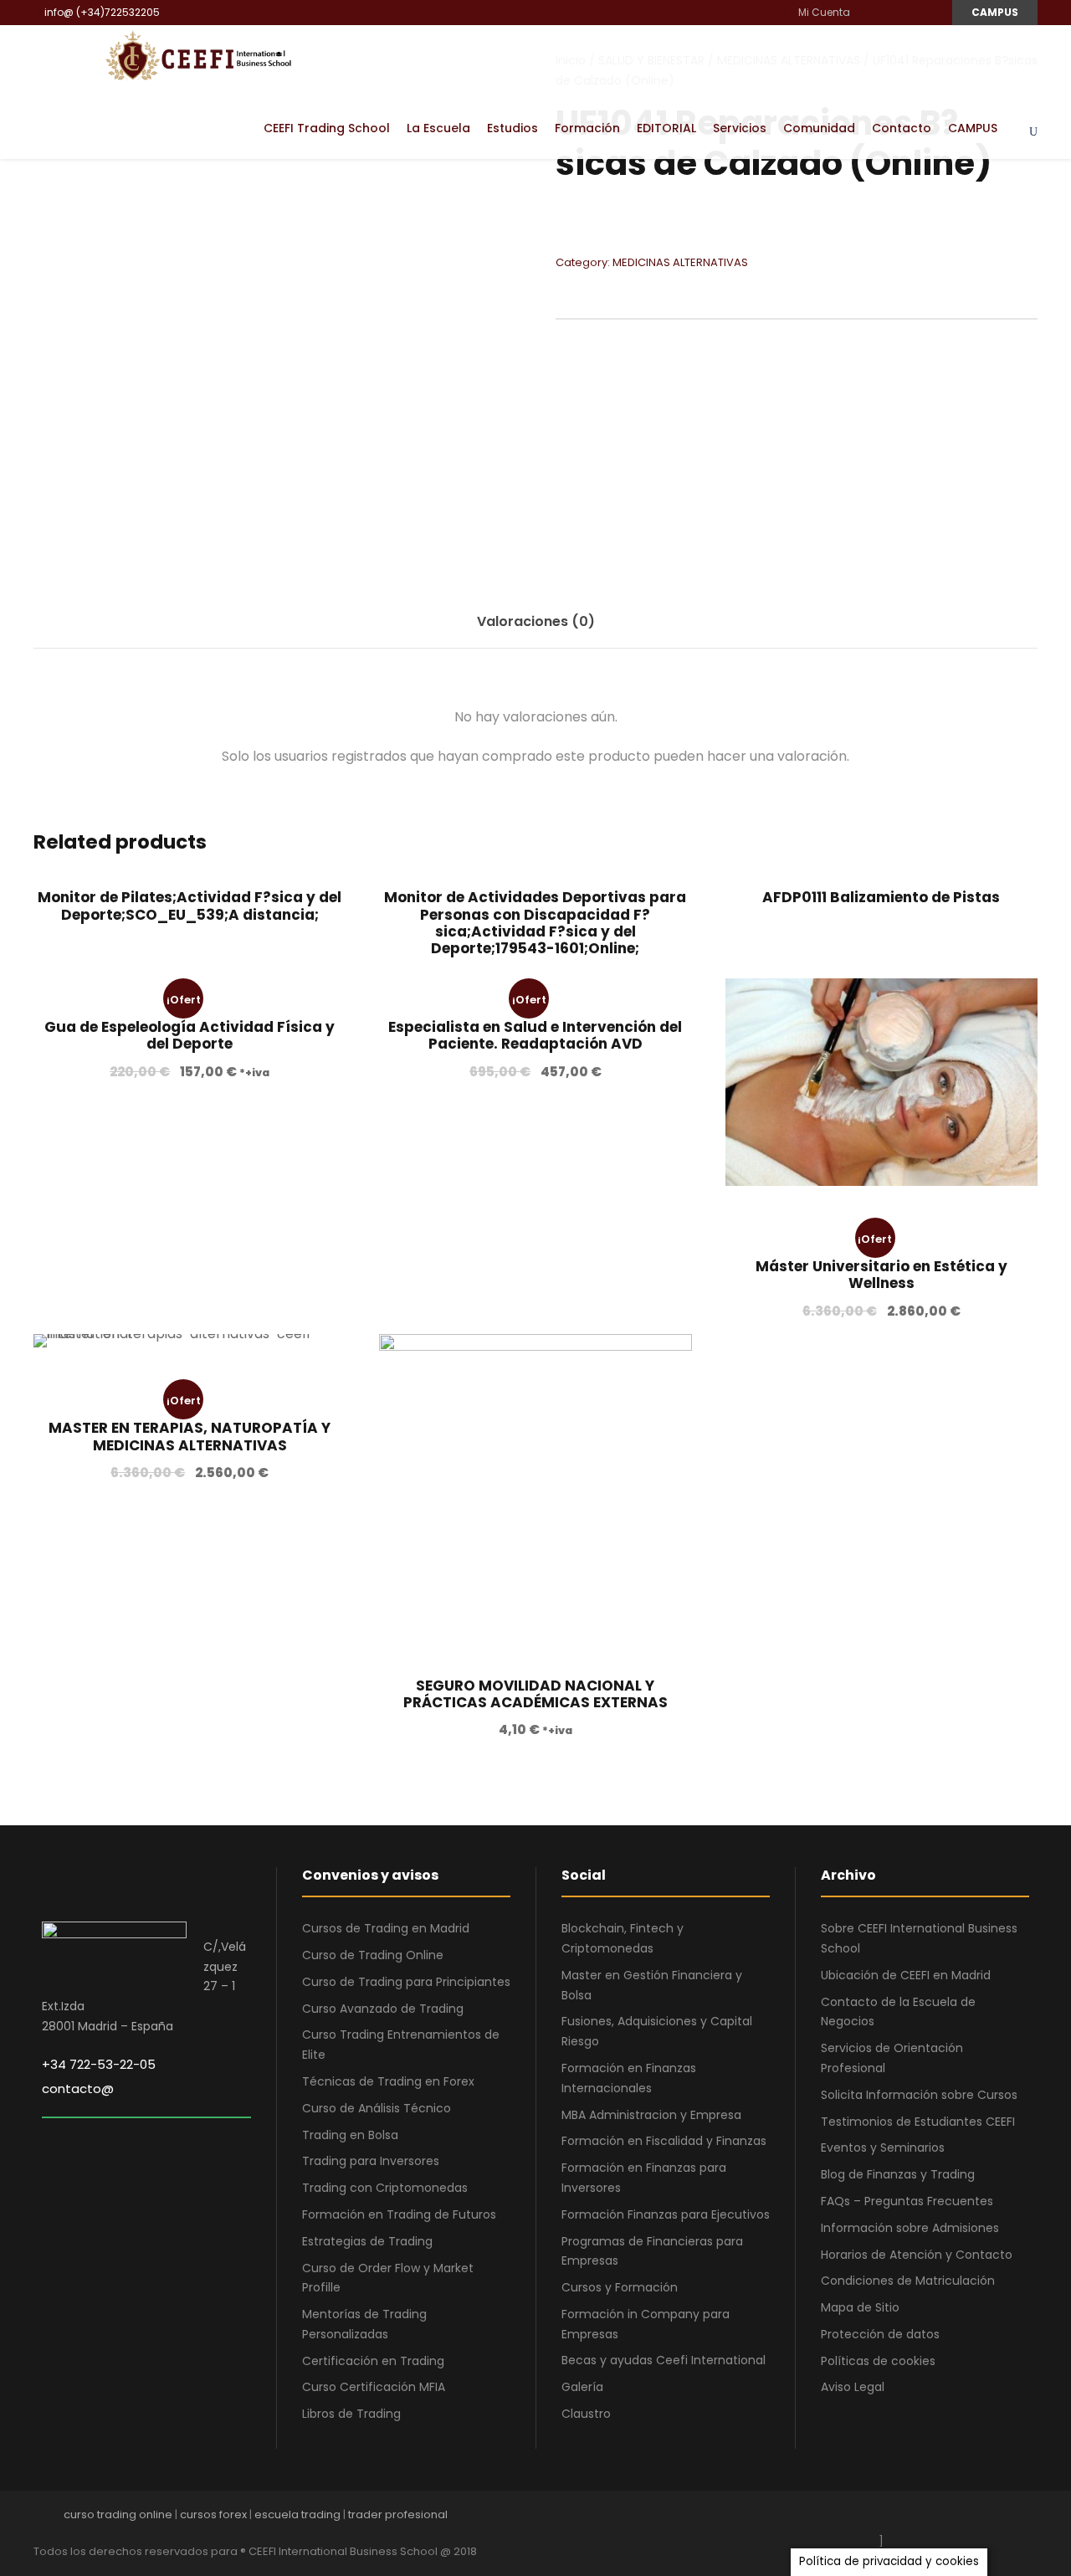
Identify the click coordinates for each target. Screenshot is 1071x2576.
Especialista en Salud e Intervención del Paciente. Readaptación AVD (535, 1035)
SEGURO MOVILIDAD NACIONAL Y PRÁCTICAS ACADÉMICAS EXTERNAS (535, 1694)
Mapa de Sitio (860, 2307)
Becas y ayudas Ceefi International (664, 2360)
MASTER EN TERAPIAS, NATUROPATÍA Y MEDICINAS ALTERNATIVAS (190, 1436)
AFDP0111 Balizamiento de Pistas (881, 897)
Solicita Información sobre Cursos (919, 2095)
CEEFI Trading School (327, 128)
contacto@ (78, 2089)
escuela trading (297, 2514)
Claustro (586, 2414)
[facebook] (869, 12)
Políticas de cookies (878, 2361)
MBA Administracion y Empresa (651, 2115)
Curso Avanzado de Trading (383, 2009)
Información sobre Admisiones (910, 2228)
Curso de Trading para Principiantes (406, 1982)
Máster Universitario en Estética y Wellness (881, 1275)
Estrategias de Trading (367, 2241)
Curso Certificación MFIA (374, 2387)
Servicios (740, 128)
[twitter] (1002, 2519)
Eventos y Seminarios (883, 2148)
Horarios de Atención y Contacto (917, 2255)
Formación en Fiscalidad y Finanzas (664, 2141)
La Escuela (438, 128)
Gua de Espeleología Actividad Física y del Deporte (190, 1035)
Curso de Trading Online (373, 1955)
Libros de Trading (351, 2414)
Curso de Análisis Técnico (377, 2108)
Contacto (902, 128)
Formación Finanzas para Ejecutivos (666, 2214)
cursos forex (213, 2514)
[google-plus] (914, 2519)
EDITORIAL (666, 128)
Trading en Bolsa (350, 2135)
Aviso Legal (853, 2387)
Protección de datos (880, 2334)
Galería (582, 2387)
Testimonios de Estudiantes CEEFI (918, 2122)
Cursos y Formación (620, 2287)
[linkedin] (889, 12)
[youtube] (909, 12)
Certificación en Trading (373, 2361)
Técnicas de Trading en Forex (388, 2081)
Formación (587, 128)
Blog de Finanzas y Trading (898, 2174)
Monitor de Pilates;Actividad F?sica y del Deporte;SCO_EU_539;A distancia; (190, 906)
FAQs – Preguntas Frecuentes (907, 2201)
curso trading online (118, 2514)
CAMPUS (995, 12)
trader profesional (398, 2514)
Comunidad (819, 128)
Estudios (512, 128)
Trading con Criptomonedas (385, 2188)
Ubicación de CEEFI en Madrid (906, 1975)
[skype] (973, 2519)
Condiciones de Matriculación (908, 2281)
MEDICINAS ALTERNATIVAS (680, 262)
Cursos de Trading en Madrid (386, 1928)
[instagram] (929, 12)
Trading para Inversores (371, 2161)
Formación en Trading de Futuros (399, 2214)
